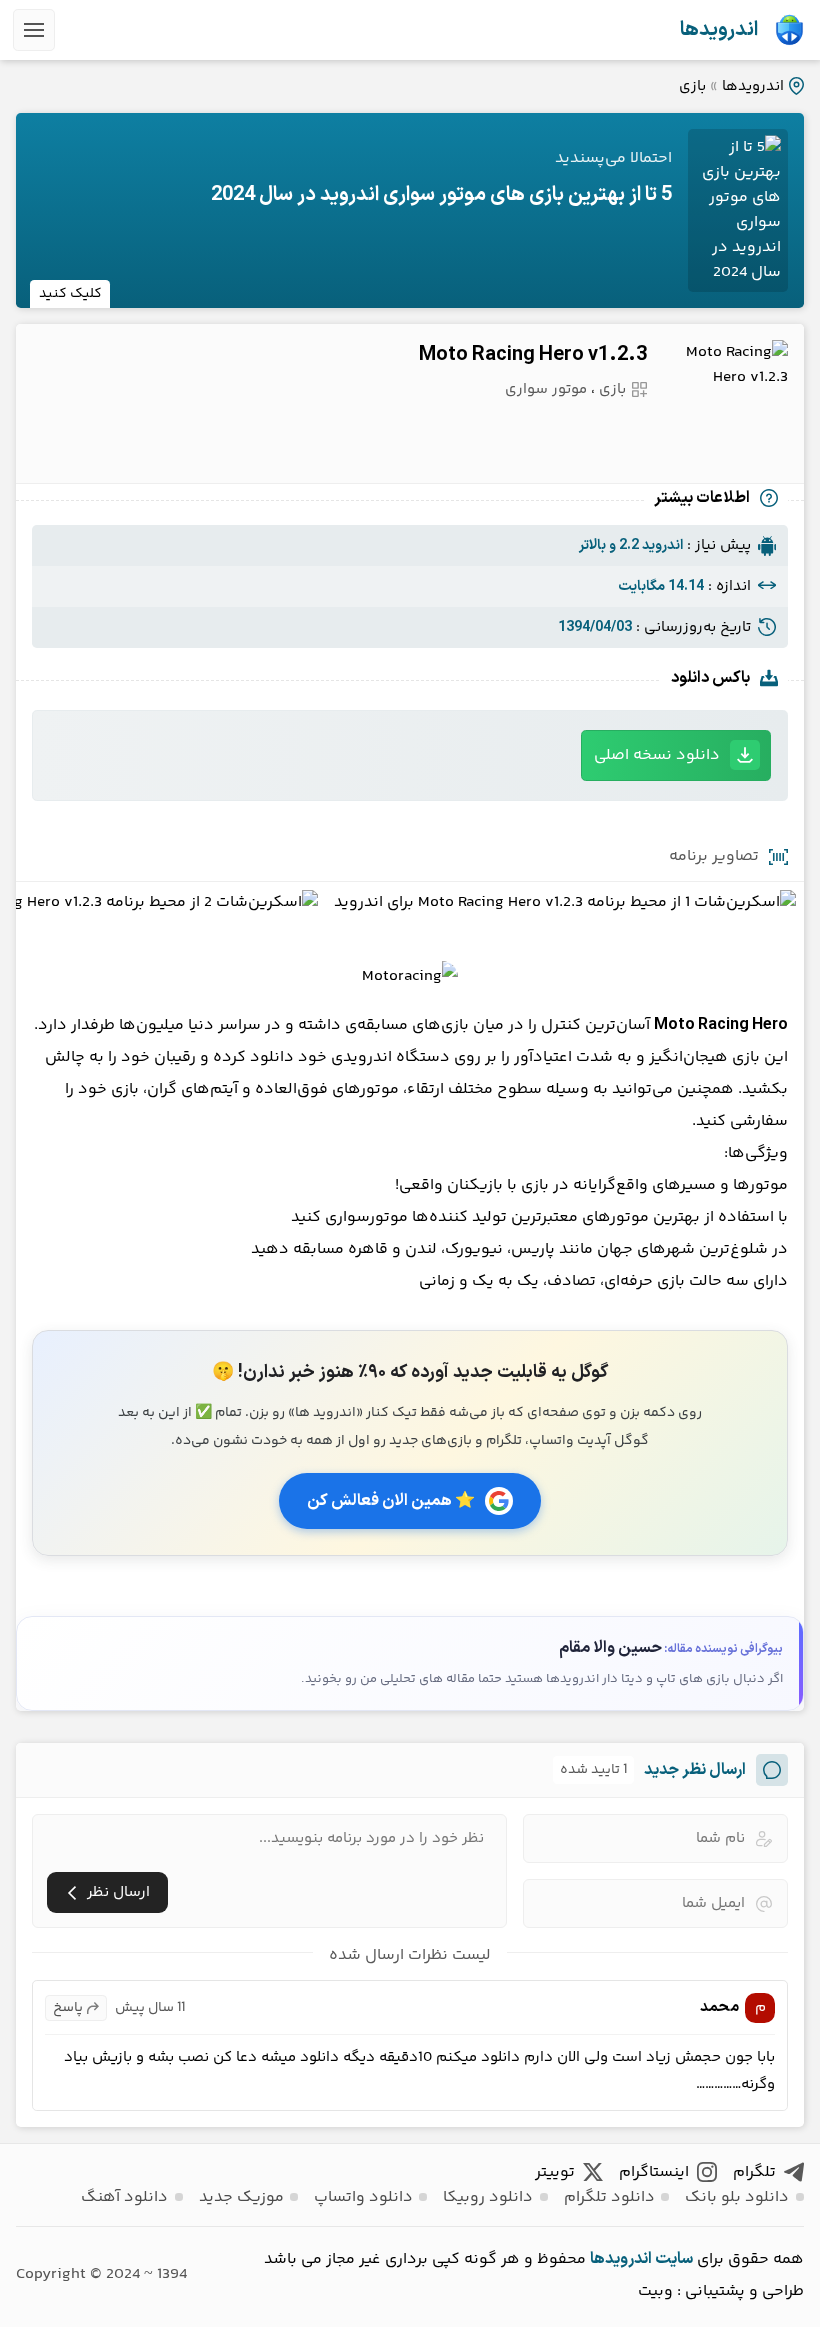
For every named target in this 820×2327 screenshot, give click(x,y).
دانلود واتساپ (363, 2197)
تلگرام (754, 2172)
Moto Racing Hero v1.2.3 (533, 355)
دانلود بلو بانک (737, 2197)
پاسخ (68, 2008)
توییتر (555, 2172)
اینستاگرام (654, 2172)
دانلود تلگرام (609, 2197)
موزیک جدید (241, 2197)
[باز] (34, 30)
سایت (674, 2259)
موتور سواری (546, 389)
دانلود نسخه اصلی (657, 755)
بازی (692, 86)
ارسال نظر (118, 1892)
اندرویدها (719, 30)
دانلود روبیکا (488, 2197)
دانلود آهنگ (124, 2197)
